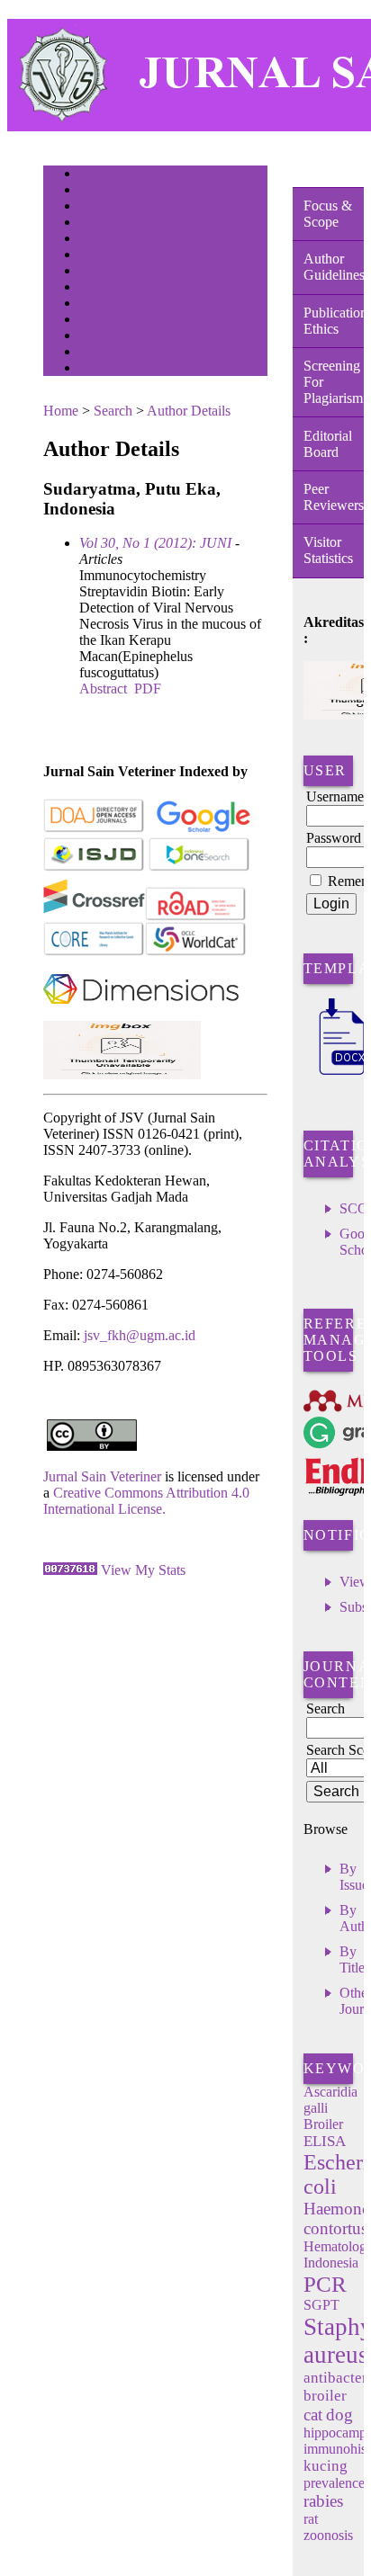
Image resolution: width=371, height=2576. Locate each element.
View (355, 1582)
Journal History (111, 337)
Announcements (111, 288)
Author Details (189, 411)
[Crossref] (94, 917)
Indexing (97, 353)
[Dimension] (141, 1016)
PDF (148, 689)
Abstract (103, 689)
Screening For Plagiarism (333, 382)
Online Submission (118, 321)
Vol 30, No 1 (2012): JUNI (155, 543)
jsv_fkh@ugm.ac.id (140, 1335)
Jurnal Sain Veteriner (102, 1476)
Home (91, 175)
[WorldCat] (196, 952)
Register (96, 224)
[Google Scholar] (203, 829)
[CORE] (94, 952)
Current (95, 256)
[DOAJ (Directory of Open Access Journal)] (94, 829)
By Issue (354, 1877)
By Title (352, 1959)
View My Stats (143, 1570)
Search (92, 240)
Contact (95, 369)
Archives (97, 272)
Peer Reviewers (334, 497)
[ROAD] (196, 917)
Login (91, 207)
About (92, 191)
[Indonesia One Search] (199, 868)
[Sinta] (122, 1074)
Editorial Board (328, 444)
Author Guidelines (334, 267)
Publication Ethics (334, 321)
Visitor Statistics (328, 550)
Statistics (98, 304)
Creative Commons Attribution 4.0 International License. (146, 1501)
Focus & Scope (328, 214)
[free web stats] (70, 1570)
